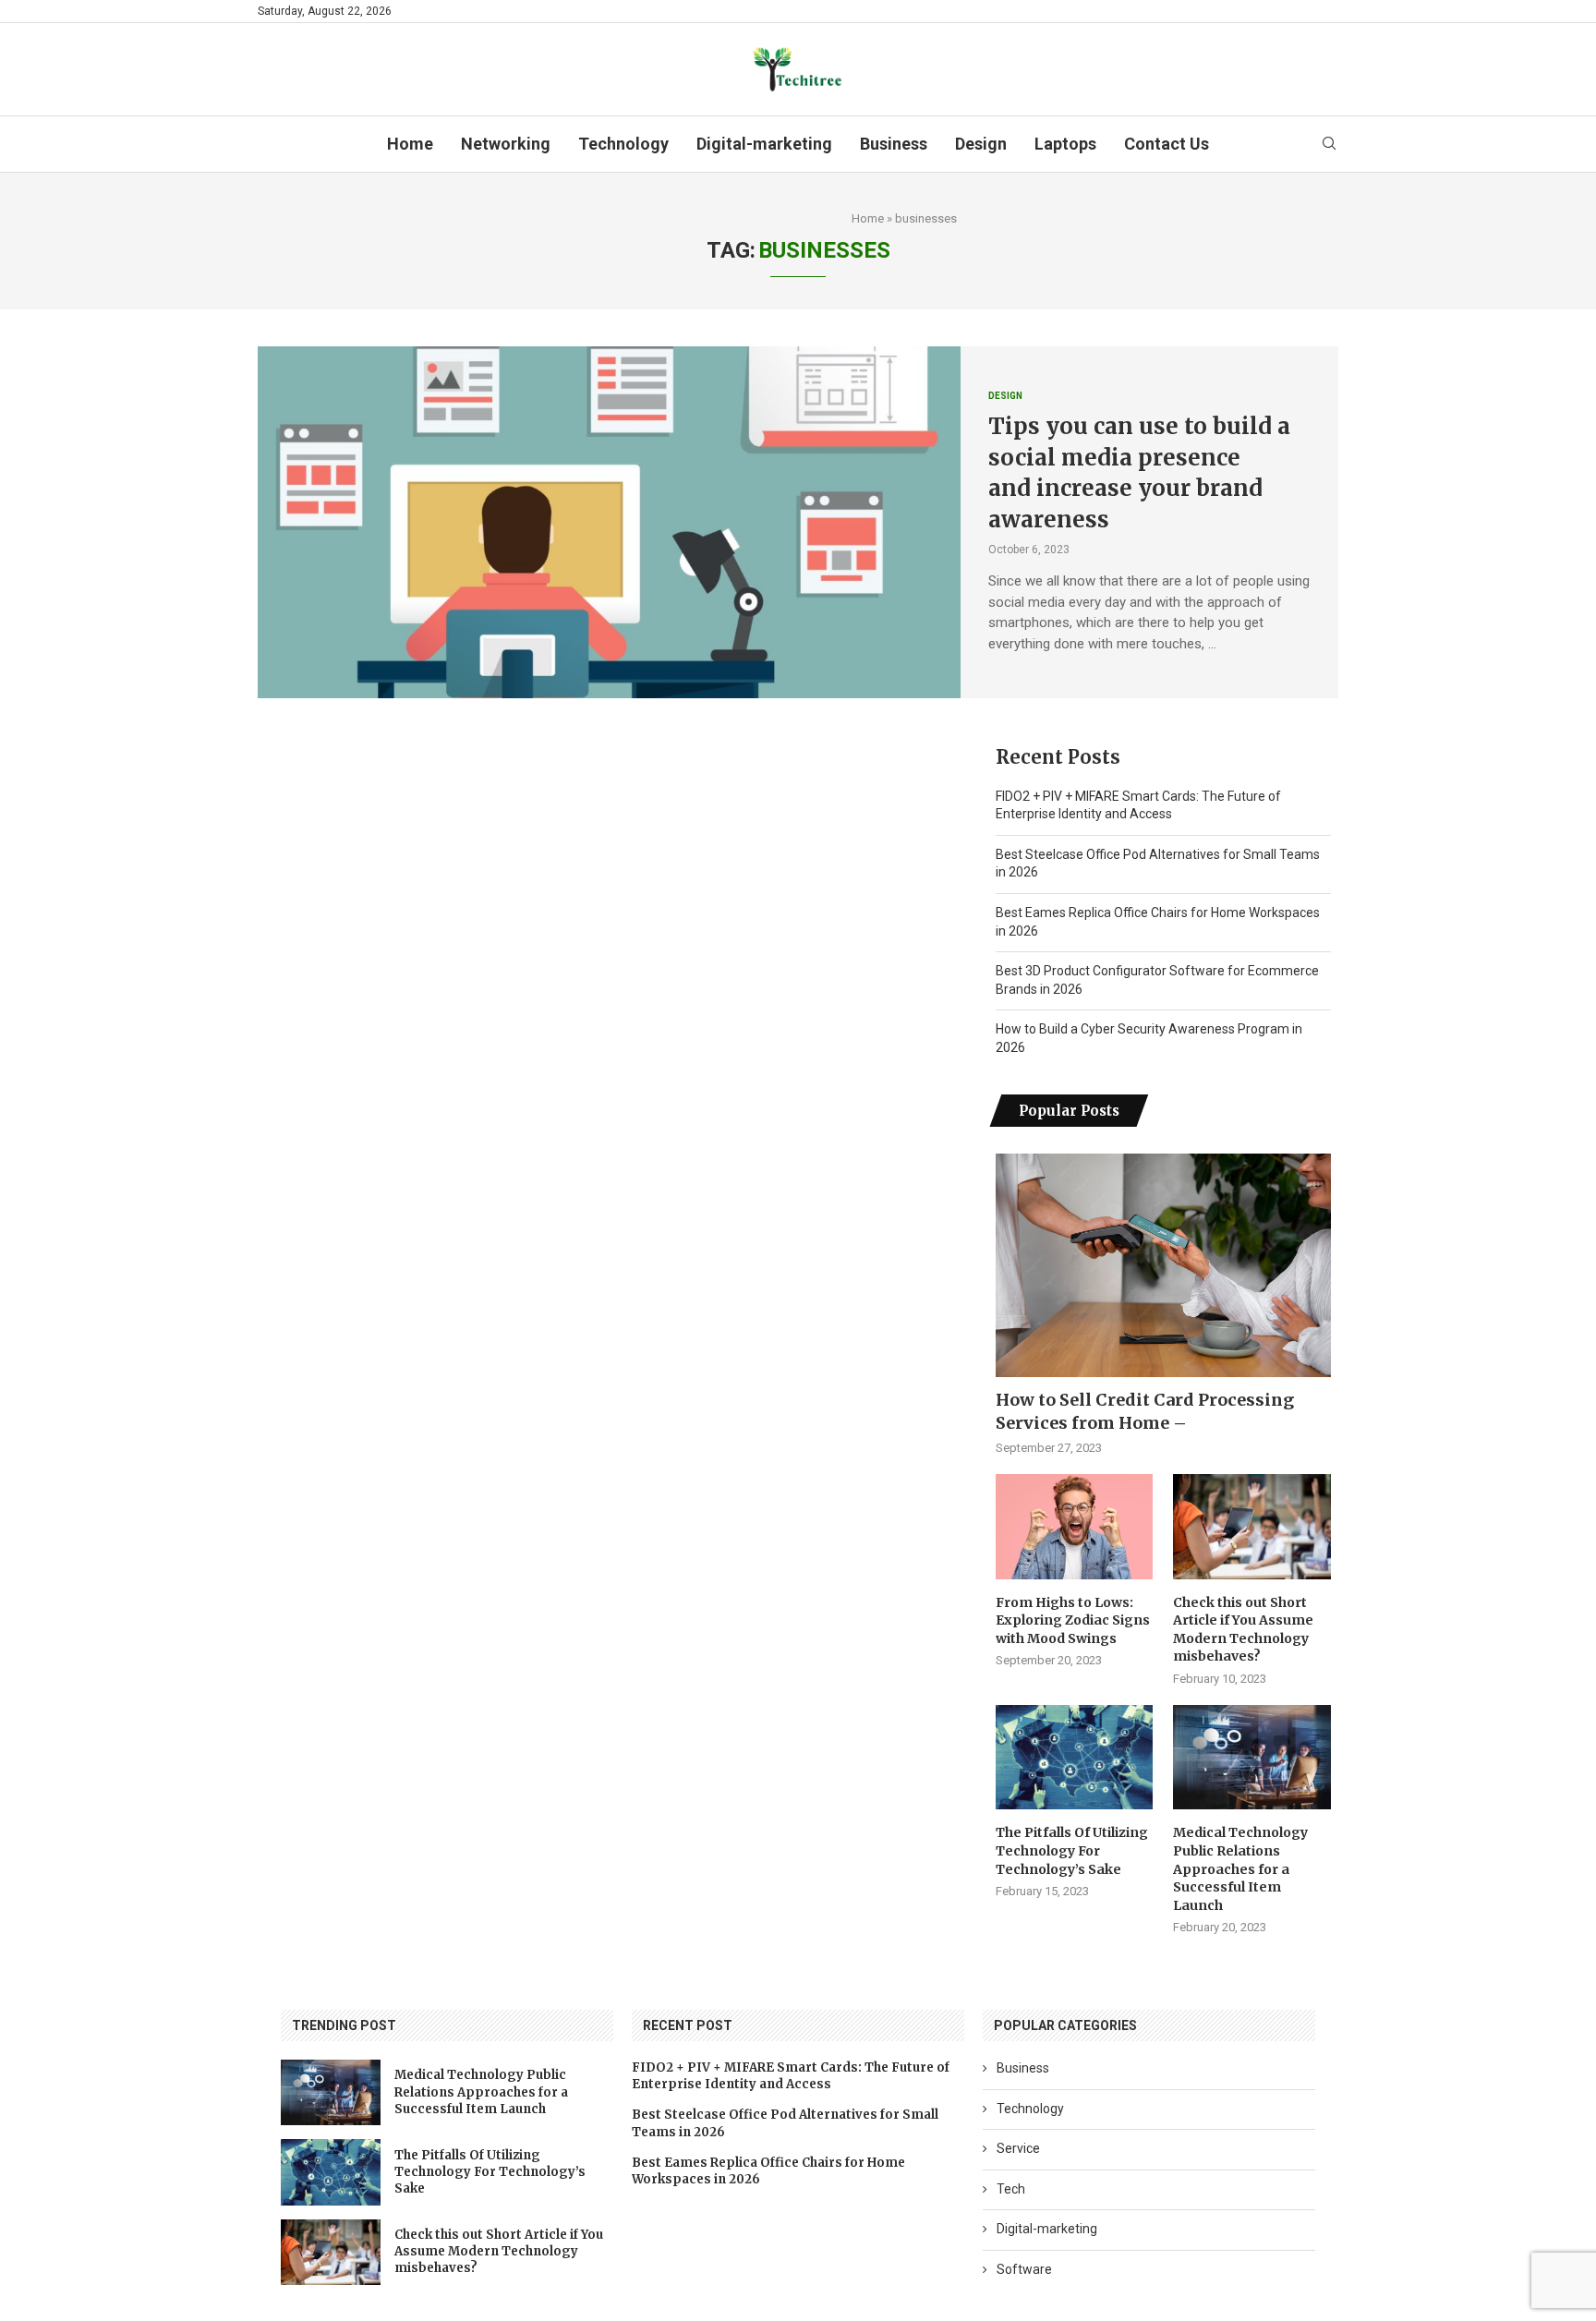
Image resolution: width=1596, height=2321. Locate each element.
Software (1024, 2269)
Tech (1011, 2189)
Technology (623, 144)
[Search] (1329, 144)
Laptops (1065, 144)
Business (894, 144)
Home (410, 144)
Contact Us (1167, 144)
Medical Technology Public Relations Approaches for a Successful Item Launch (1240, 1868)
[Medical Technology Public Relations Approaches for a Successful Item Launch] (1251, 1758)
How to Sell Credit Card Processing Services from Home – (1145, 1411)
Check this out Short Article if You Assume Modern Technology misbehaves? (1243, 1630)
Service (1018, 2148)
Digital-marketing (764, 144)
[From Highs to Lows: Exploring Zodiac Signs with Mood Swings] (1074, 1527)
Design (981, 144)
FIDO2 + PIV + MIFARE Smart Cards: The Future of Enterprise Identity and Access (791, 2076)
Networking (506, 144)
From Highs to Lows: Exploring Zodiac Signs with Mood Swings (1073, 1620)
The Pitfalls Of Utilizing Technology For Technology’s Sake (1072, 1850)
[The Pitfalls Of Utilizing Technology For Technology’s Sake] (1074, 1758)
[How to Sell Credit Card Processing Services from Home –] (1163, 1265)
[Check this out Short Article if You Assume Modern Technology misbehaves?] (1251, 1527)
